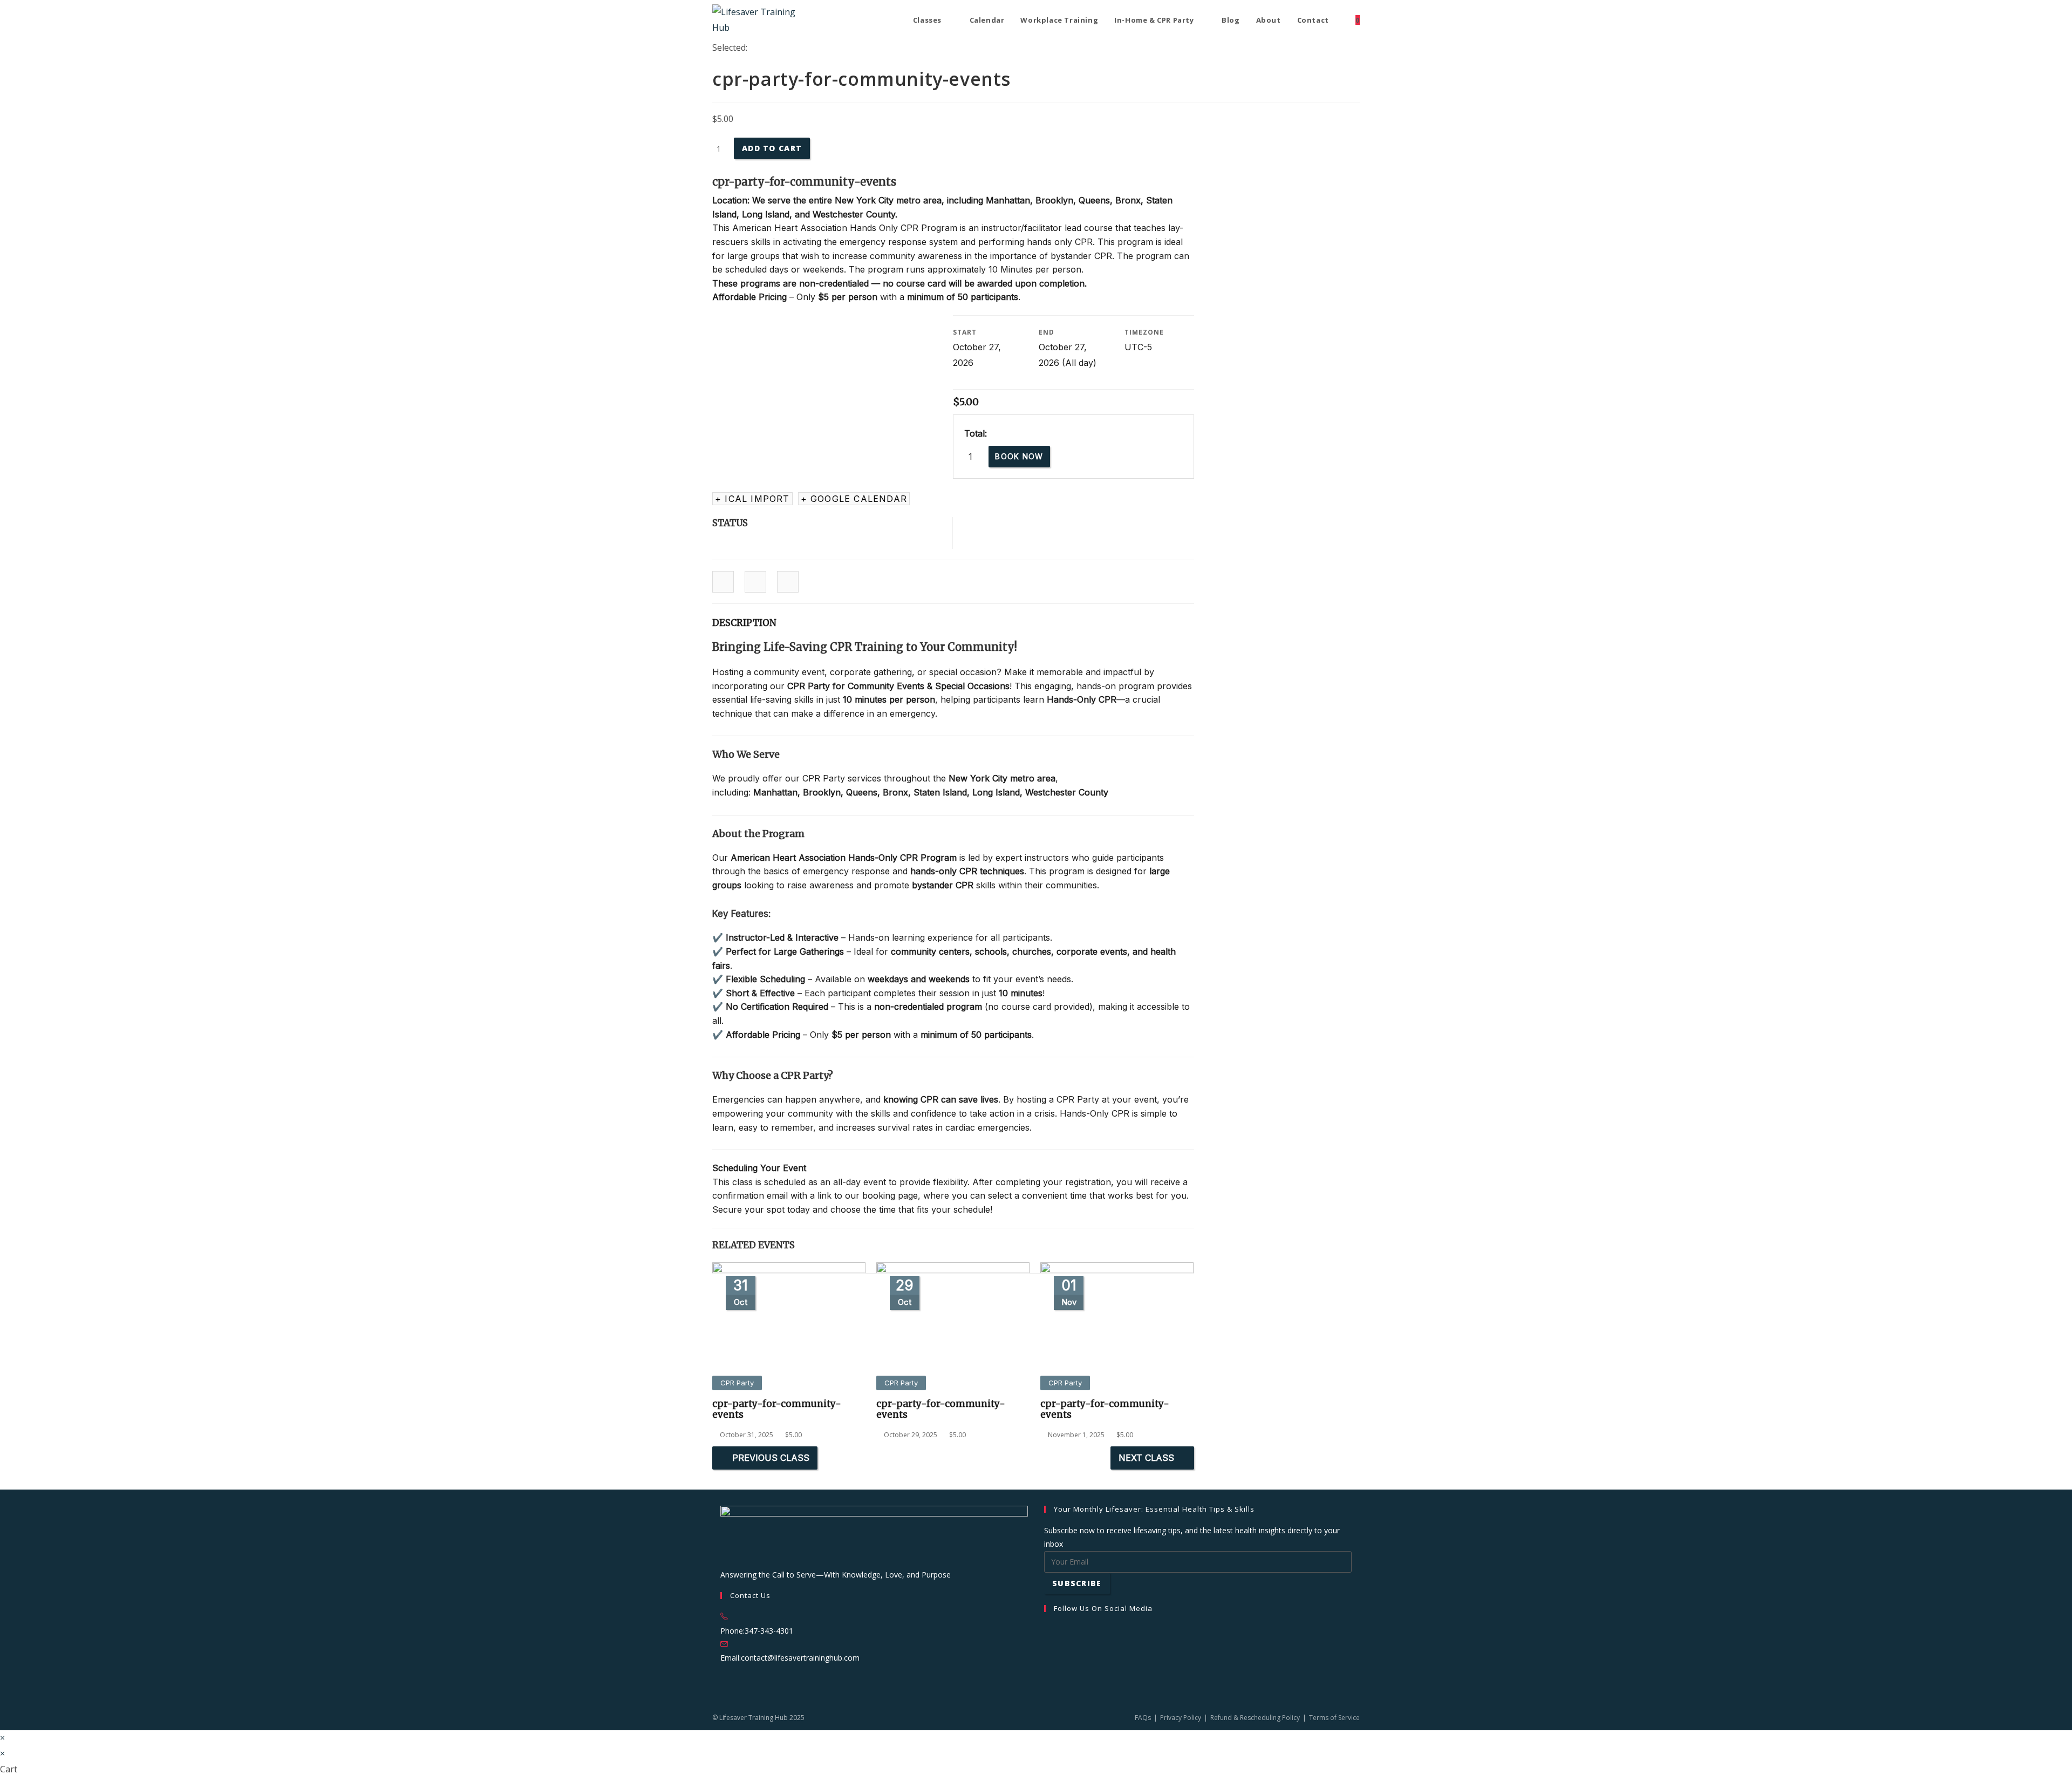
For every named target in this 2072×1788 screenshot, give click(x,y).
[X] (1047, 1670)
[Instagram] (1047, 1643)
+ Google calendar (854, 499)
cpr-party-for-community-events (777, 1409)
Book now (1019, 456)
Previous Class (771, 1458)
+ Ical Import (752, 499)
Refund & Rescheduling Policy (1255, 1718)
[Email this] (788, 582)
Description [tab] (744, 623)
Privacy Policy (1181, 1718)
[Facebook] (1047, 1630)
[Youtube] (1047, 1684)
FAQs (1143, 1718)
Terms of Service (1334, 1718)
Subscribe (1077, 1583)
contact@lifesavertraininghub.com (800, 1658)
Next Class (1146, 1458)
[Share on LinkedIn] (755, 582)
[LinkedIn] (1047, 1657)
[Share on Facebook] (723, 582)
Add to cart (772, 148)
